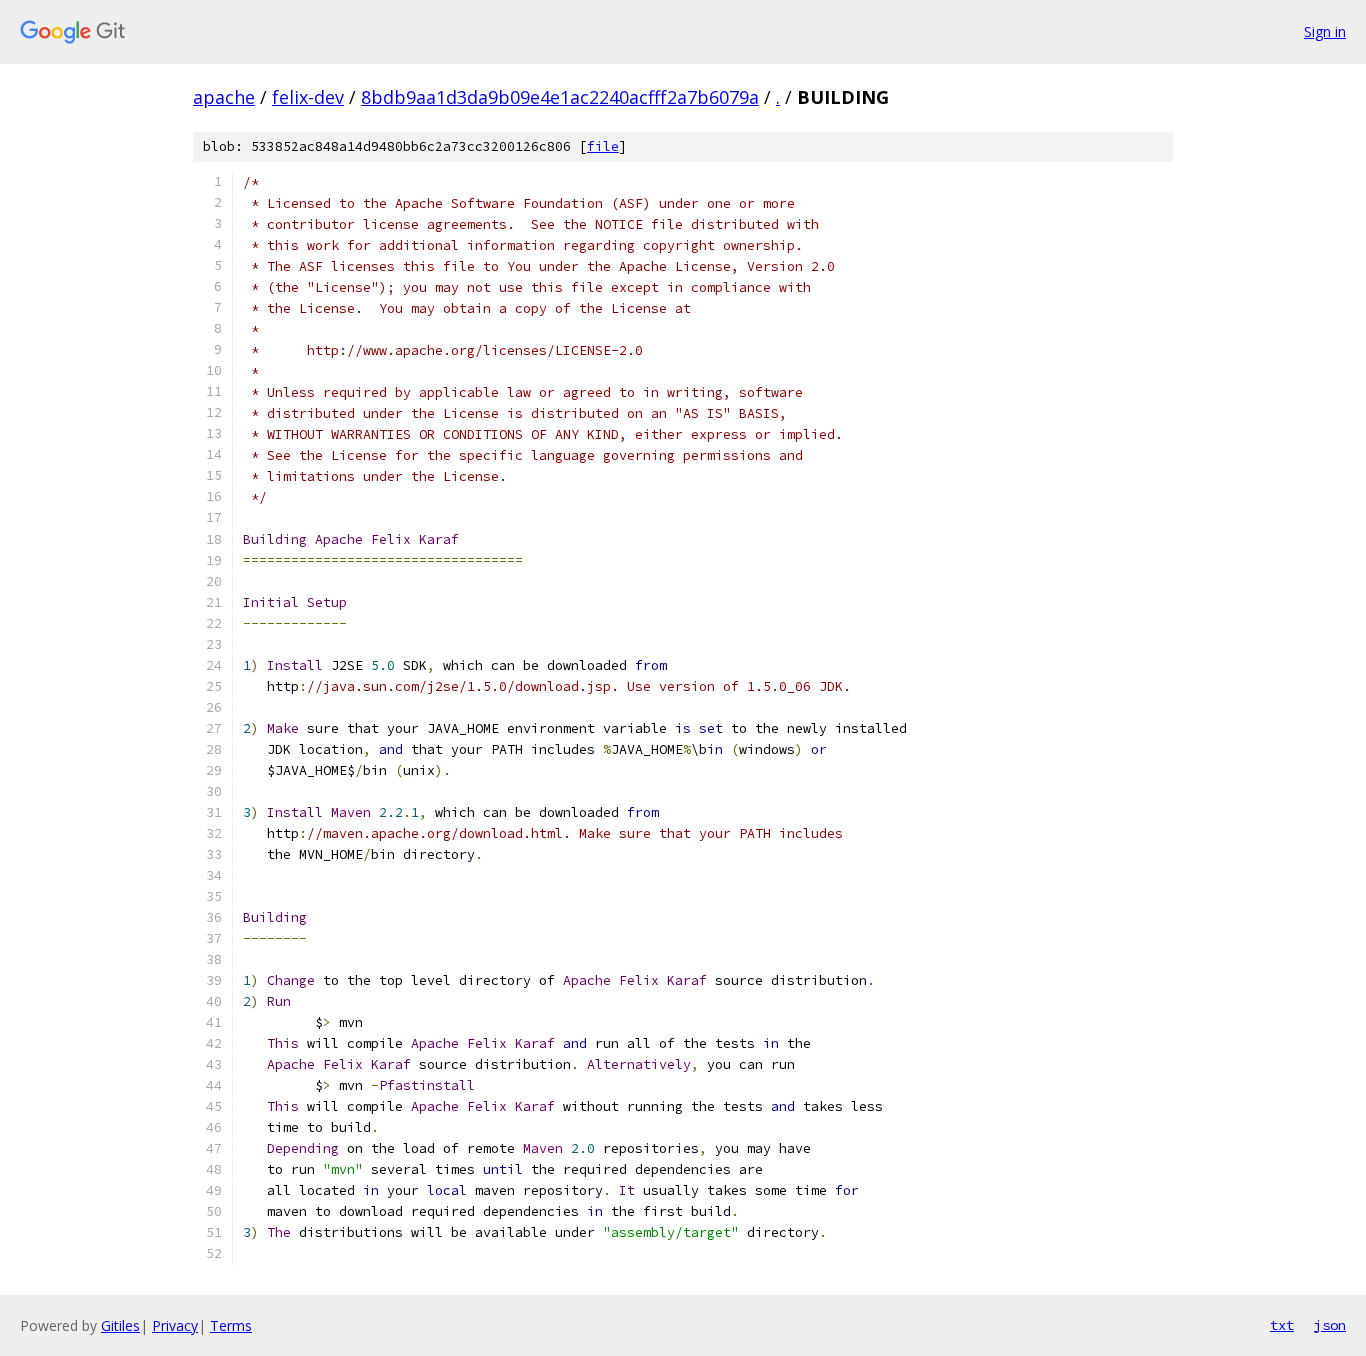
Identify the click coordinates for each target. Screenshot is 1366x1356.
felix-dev (308, 97)
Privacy (175, 1325)
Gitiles (120, 1325)
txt (1282, 1325)
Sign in (1325, 31)
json (1330, 1325)
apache (224, 97)
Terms (231, 1325)
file (603, 146)
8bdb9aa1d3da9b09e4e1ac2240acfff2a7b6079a (560, 97)
